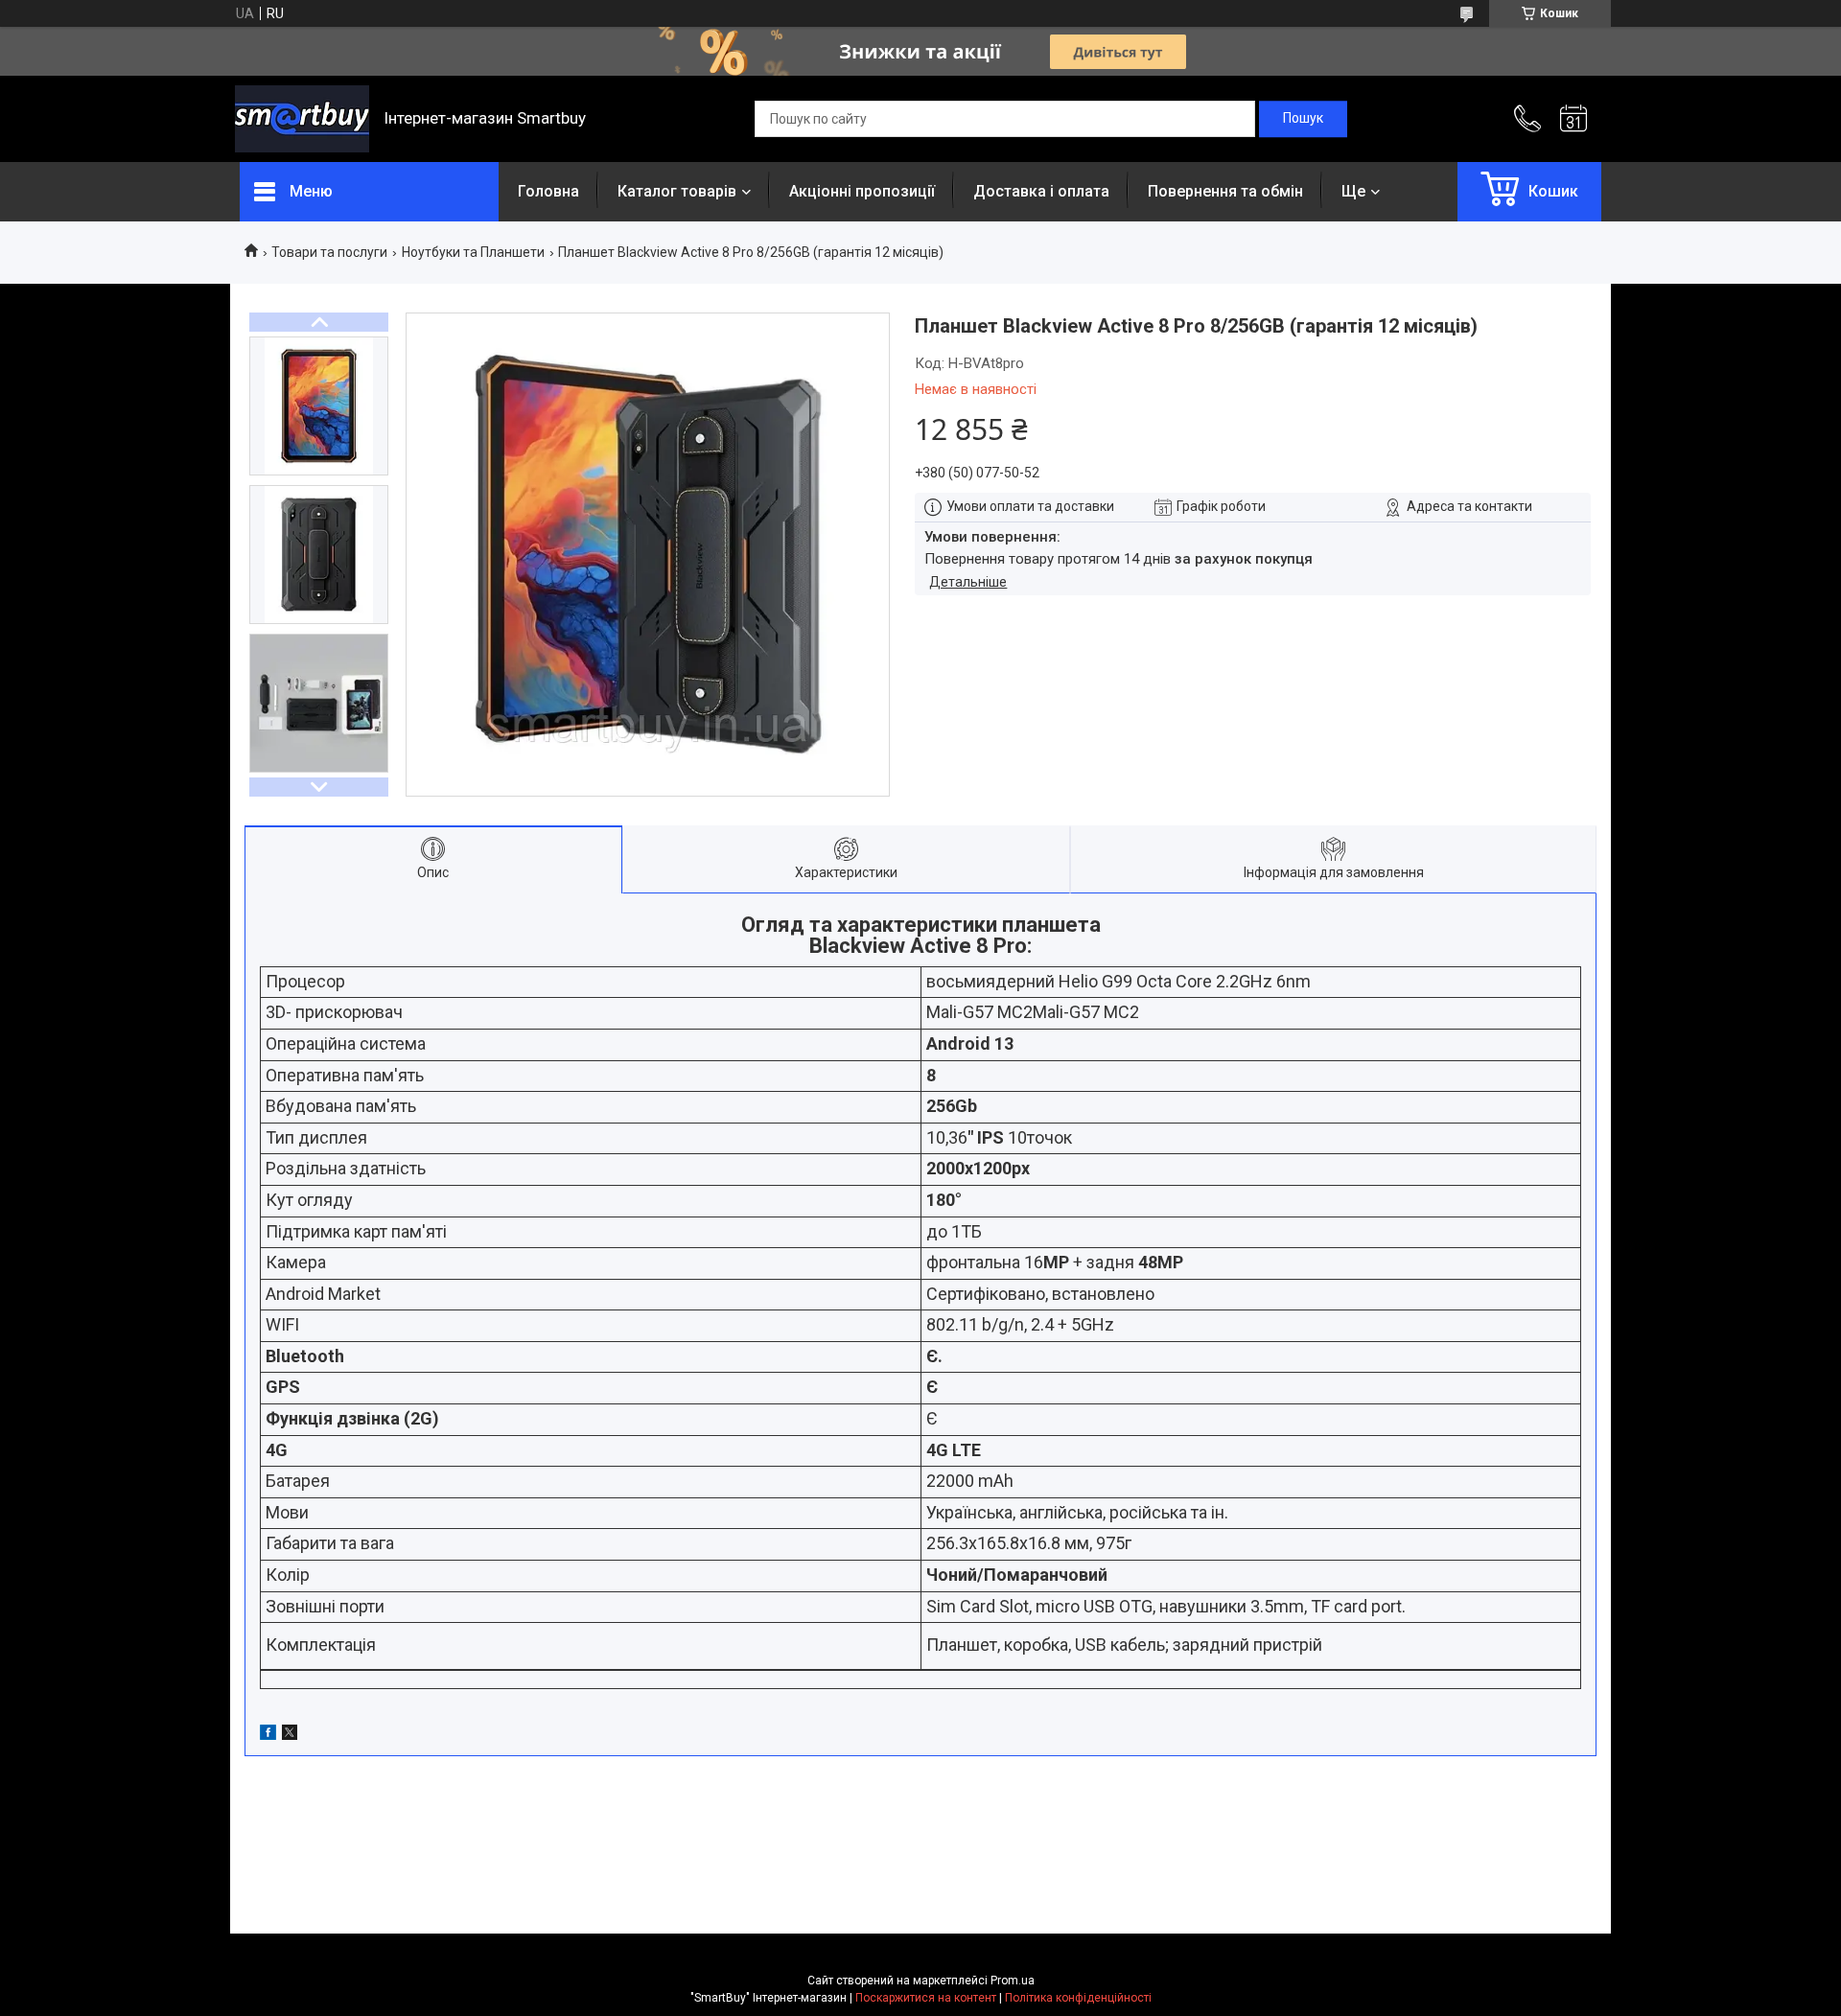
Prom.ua (1013, 1981)
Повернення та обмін (1225, 191)
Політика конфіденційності (1078, 1998)
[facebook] (268, 1735)
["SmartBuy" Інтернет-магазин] (302, 119)
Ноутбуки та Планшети (473, 252)
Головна (548, 191)
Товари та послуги (329, 252)
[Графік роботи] (1573, 119)
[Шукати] (1303, 119)
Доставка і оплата (1041, 191)
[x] (290, 1735)
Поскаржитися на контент (926, 1998)
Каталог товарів (677, 191)
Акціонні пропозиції (862, 191)
